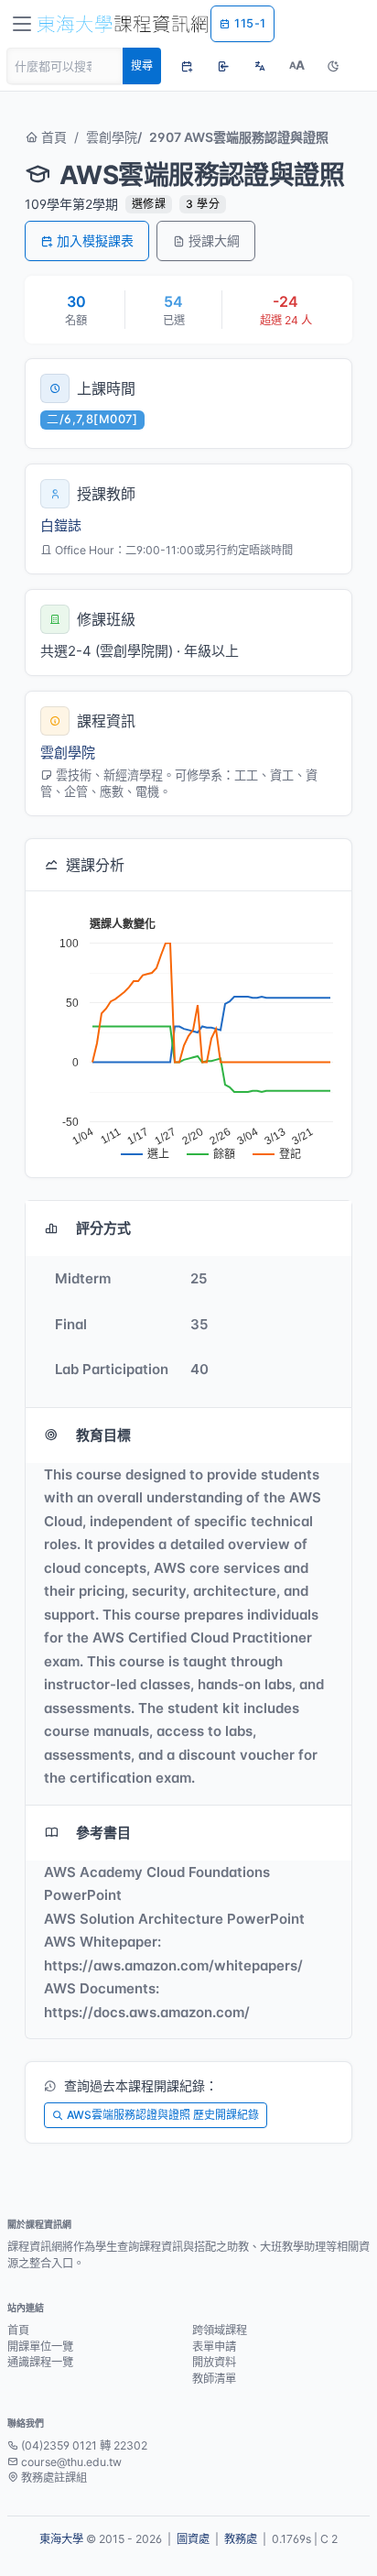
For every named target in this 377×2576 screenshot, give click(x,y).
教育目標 (103, 1435)
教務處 (241, 2539)
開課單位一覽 (40, 2347)
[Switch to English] (260, 66)
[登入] (223, 66)
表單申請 (214, 2347)
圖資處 (193, 2539)
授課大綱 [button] (214, 240)
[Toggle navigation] (22, 24)
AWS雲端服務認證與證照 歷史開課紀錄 (163, 2115)
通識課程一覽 (40, 2362)
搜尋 (142, 65)
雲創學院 (112, 137)
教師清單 (214, 2379)
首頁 (52, 137)
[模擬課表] (187, 66)
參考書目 (103, 1833)
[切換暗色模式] (333, 66)
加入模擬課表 (95, 240)
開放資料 (214, 2362)
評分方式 (103, 1228)
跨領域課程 (220, 2330)
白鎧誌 (61, 525)
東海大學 (61, 2539)
